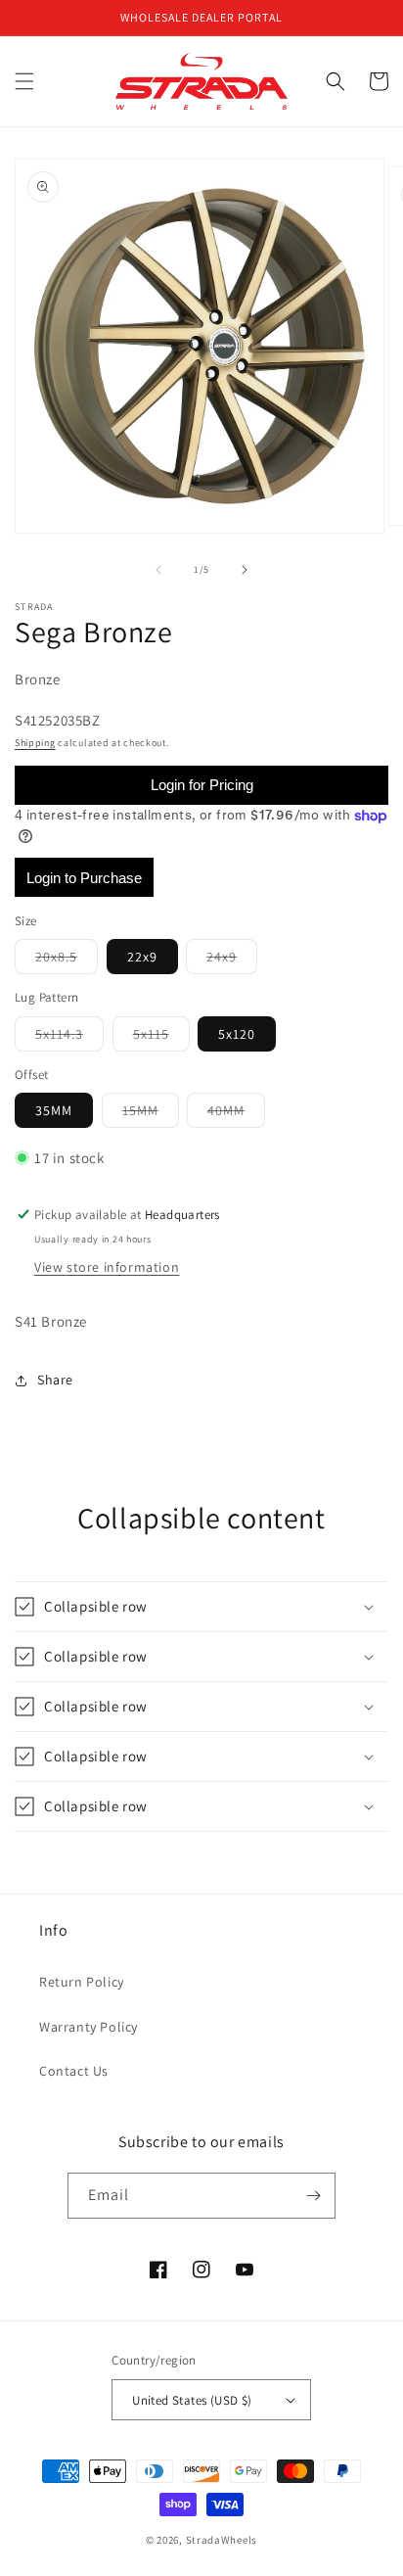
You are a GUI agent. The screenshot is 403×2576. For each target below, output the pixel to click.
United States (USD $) (192, 2400)
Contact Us (74, 2071)
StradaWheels (222, 2540)
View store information (107, 1267)
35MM (54, 1110)
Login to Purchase (84, 878)
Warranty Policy (89, 2027)
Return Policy (82, 1982)
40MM (236, 1114)
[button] (24, 81)
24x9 (232, 960)
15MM (151, 1114)
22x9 (142, 957)
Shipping (35, 743)
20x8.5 (67, 960)
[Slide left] (158, 570)
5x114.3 (69, 1038)
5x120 (237, 1034)
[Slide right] (245, 570)
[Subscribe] (313, 2196)
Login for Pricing (202, 785)
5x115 (161, 1038)
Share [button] (55, 1380)
